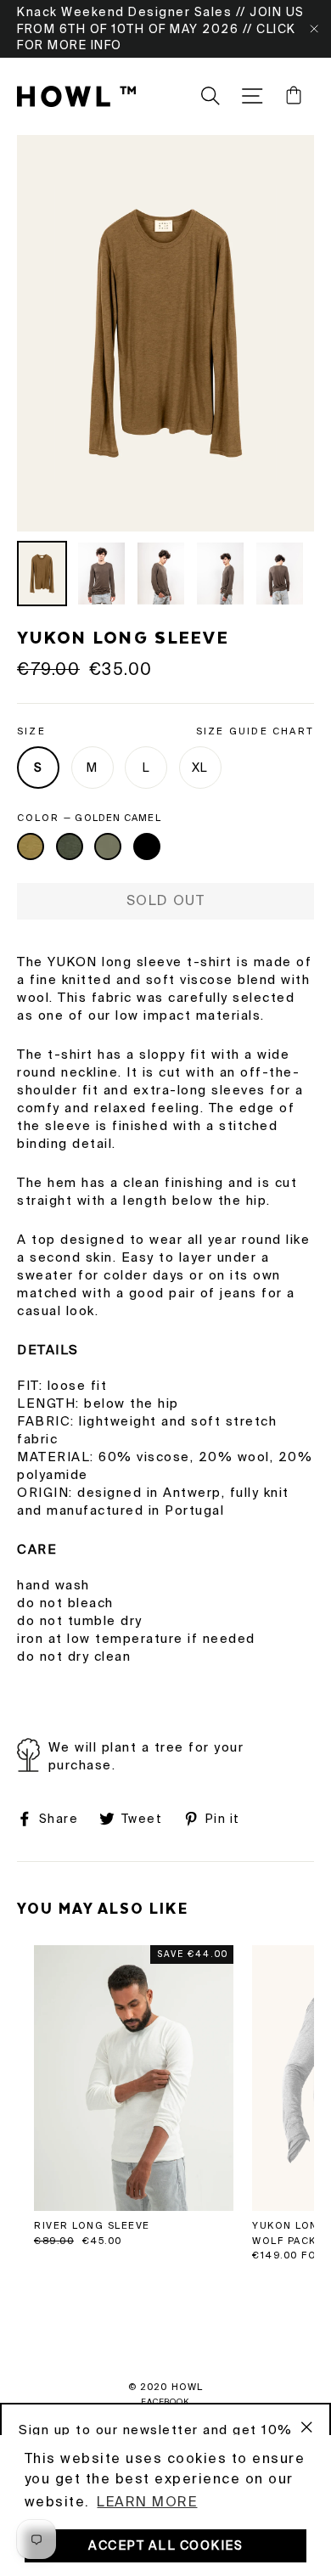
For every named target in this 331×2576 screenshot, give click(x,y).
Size (165, 731)
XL (200, 768)
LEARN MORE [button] (147, 2502)
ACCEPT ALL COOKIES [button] (165, 2545)
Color (89, 818)
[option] (165, 333)
